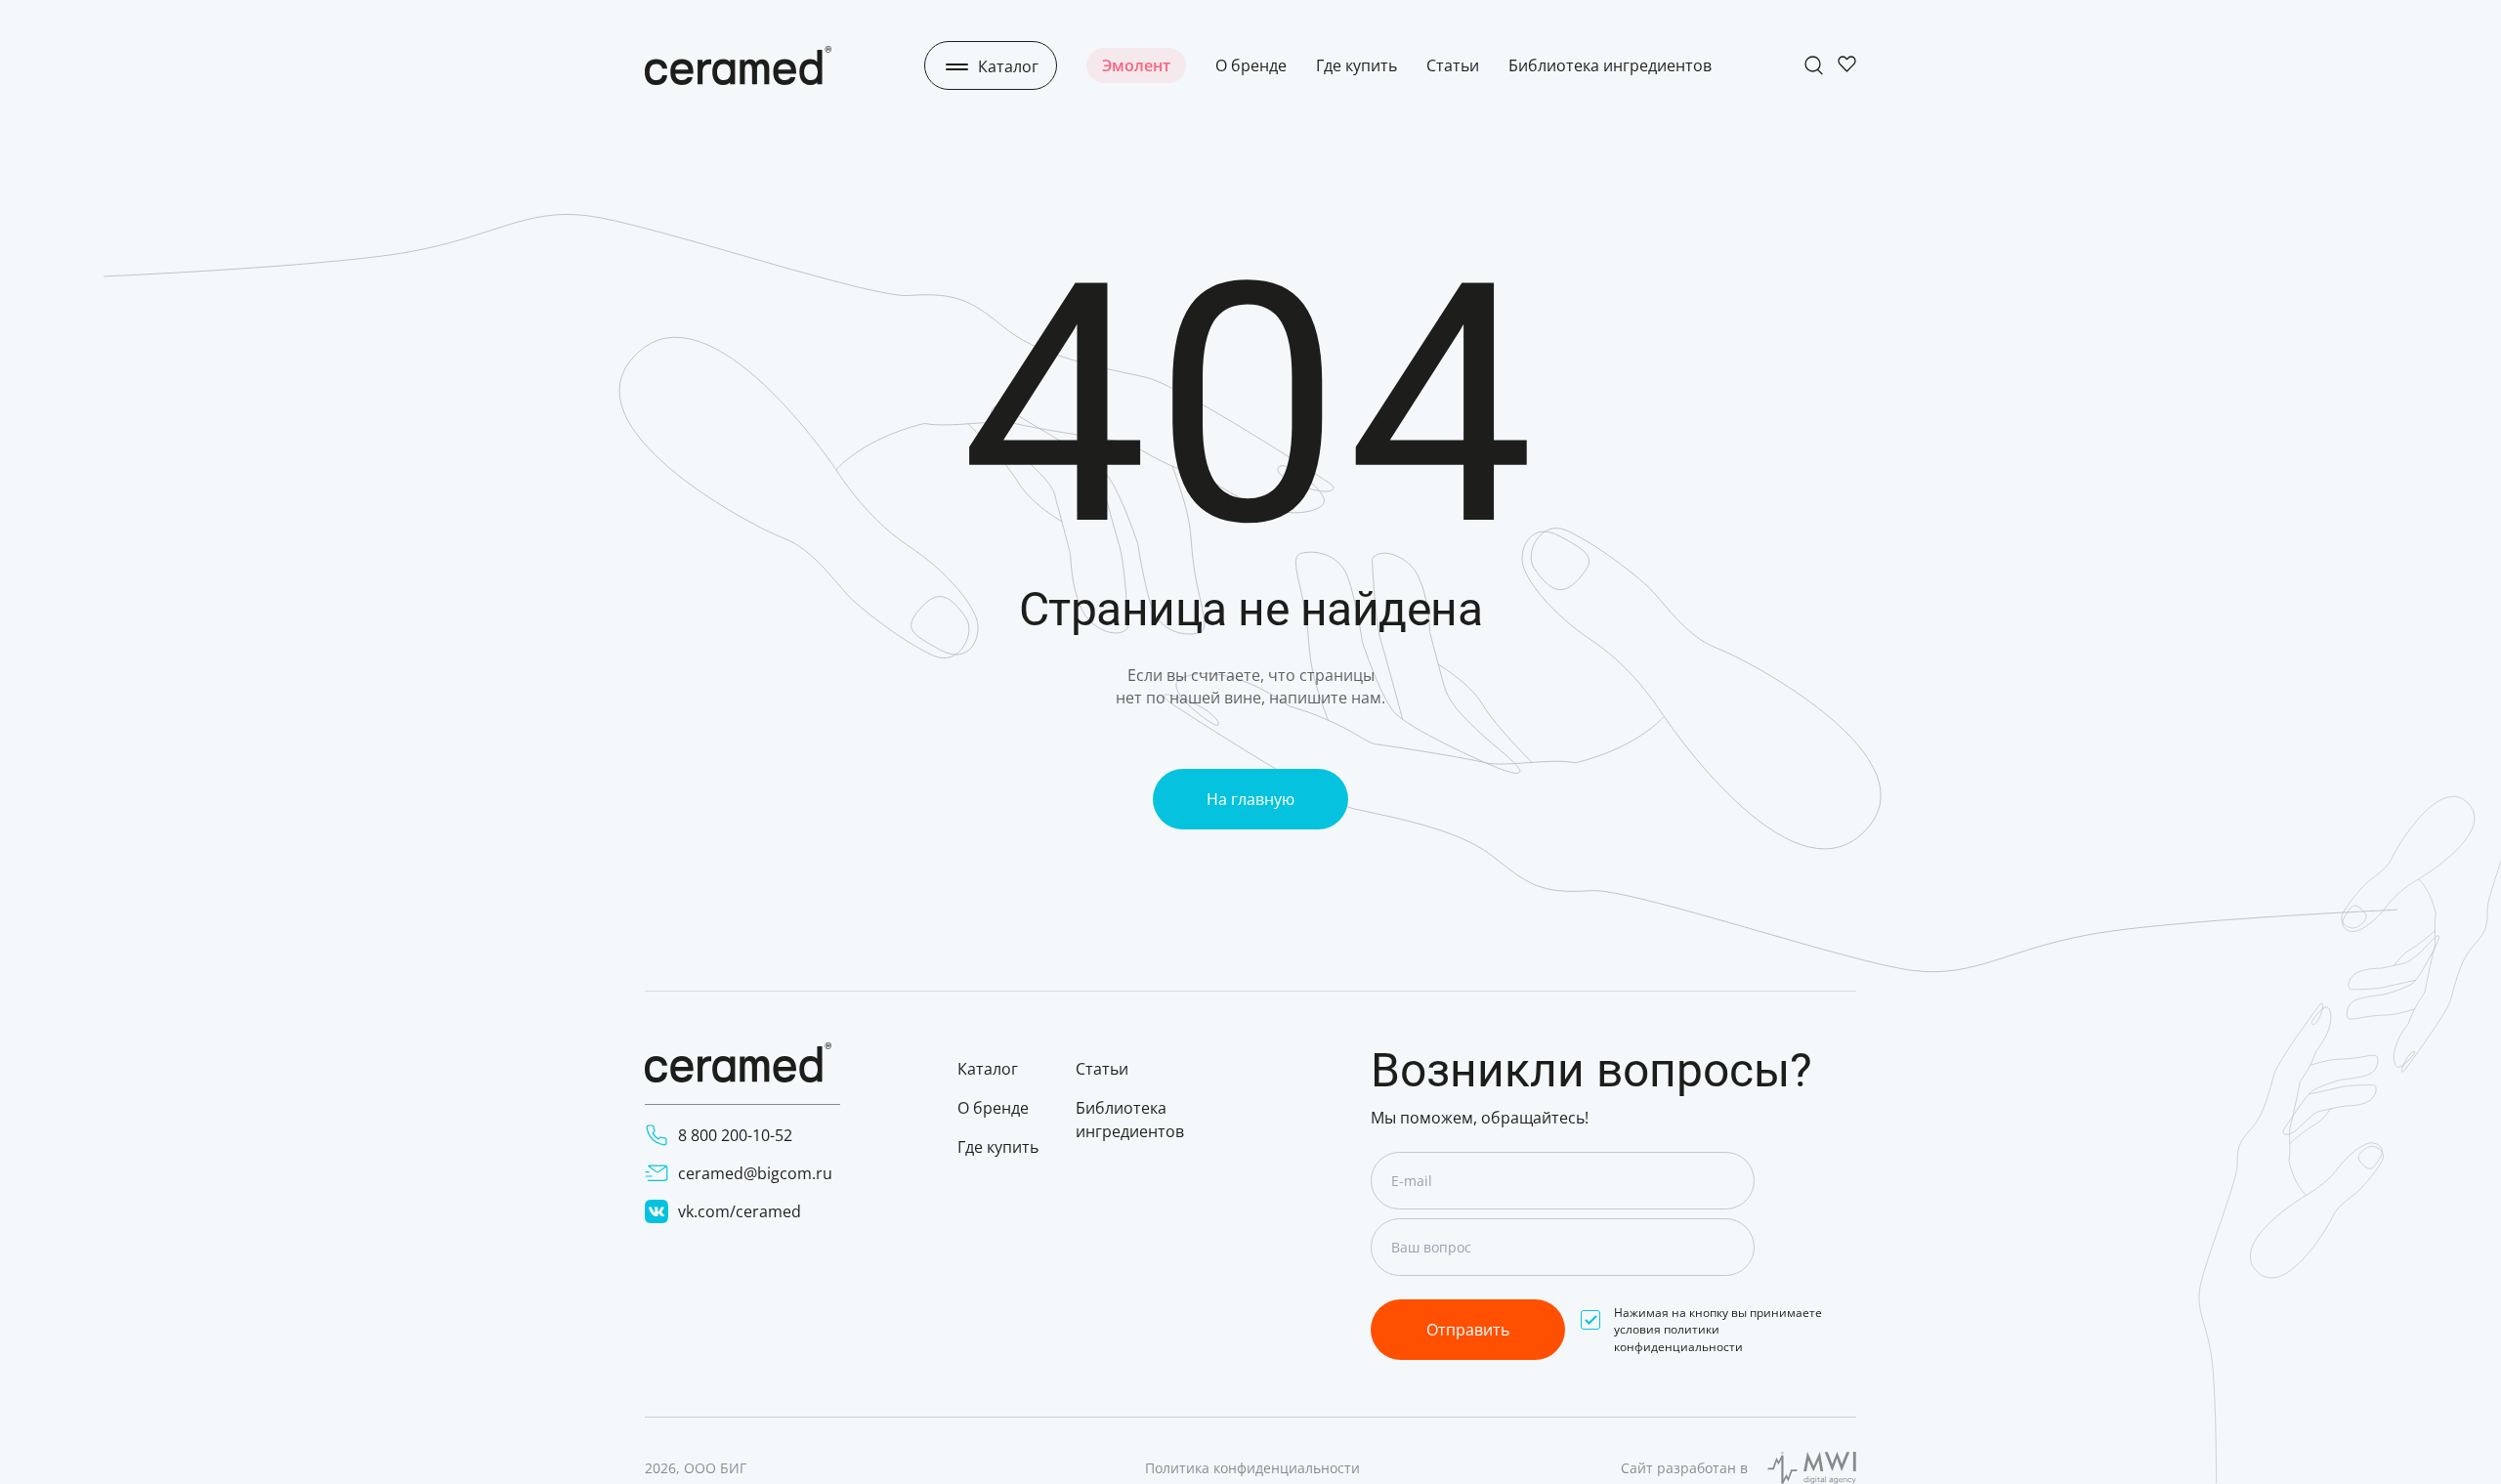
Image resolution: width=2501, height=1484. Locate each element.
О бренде (1251, 65)
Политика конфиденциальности (1252, 1468)
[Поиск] (1814, 65)
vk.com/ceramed (740, 1211)
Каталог (988, 1069)
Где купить (1356, 65)
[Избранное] (1847, 65)
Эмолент (1136, 65)
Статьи (1453, 65)
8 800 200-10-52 (735, 1135)
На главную (1250, 799)
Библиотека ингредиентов (1610, 65)
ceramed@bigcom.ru (755, 1173)
